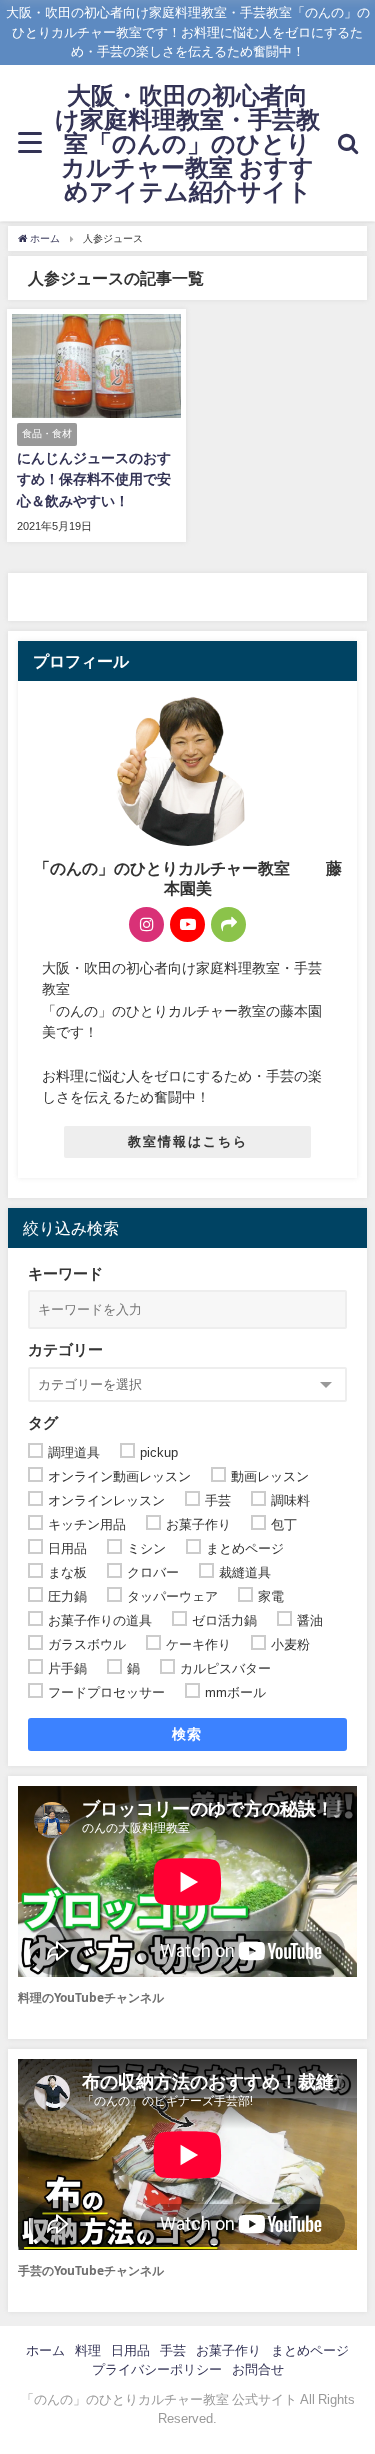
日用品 (130, 2350)
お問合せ (258, 2369)
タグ (43, 1422)
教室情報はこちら (188, 1141)
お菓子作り (228, 2350)
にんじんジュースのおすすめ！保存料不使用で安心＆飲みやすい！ (94, 479)
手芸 (173, 2350)
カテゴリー (65, 1349)
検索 (187, 1734)
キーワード (65, 1273)
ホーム (45, 2350)
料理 (88, 2350)
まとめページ (310, 2350)
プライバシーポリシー (157, 2369)
